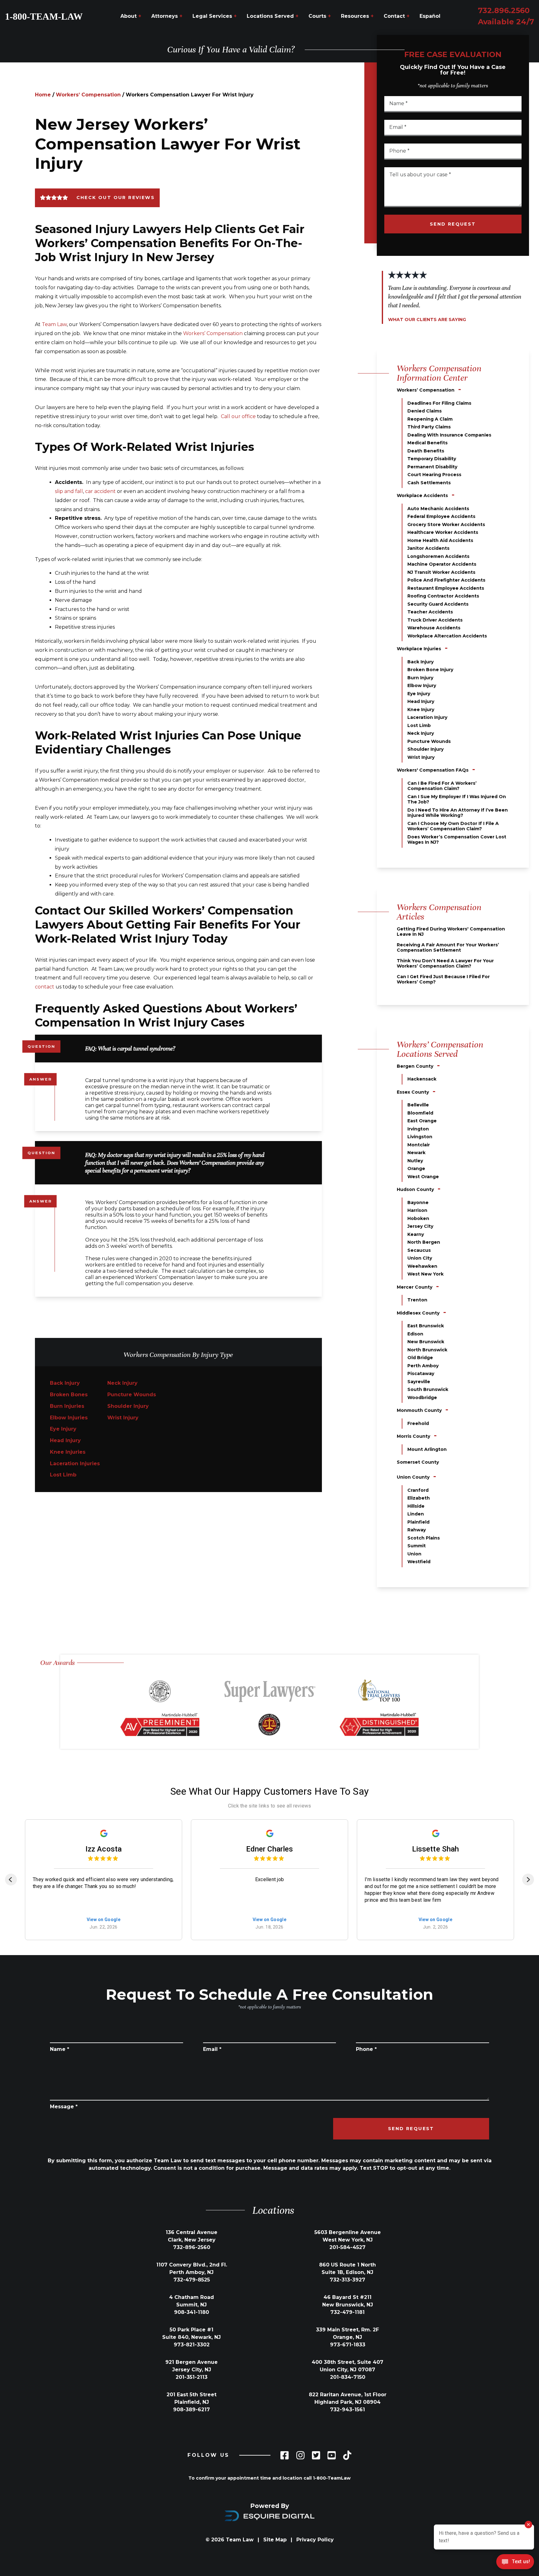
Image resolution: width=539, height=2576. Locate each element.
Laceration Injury (427, 717)
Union (414, 1554)
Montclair (419, 1145)
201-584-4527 (347, 2247)
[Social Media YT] (332, 2455)
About (131, 16)
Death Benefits (426, 451)
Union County (413, 1477)
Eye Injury (63, 1429)
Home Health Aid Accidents (440, 540)
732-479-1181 (347, 2312)
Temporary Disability (432, 459)
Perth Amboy (423, 1366)
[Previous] (11, 1880)
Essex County (413, 1092)
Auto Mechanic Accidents (438, 509)
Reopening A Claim (430, 419)
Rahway (417, 1530)
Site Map (275, 2540)
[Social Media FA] (284, 2455)
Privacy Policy (315, 2540)
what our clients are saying (427, 320)
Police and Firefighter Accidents (446, 580)
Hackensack (422, 1079)
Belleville (418, 1105)
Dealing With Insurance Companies (449, 435)
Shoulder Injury (128, 1406)
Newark (416, 1153)
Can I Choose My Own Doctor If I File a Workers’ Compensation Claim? (453, 826)
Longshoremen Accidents (438, 556)
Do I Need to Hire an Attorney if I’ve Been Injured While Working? (458, 813)
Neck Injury (122, 1383)
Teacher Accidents (430, 612)
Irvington (418, 1129)
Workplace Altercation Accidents (447, 636)
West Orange (423, 1177)
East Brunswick (426, 1326)
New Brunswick (426, 1342)
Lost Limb (63, 1475)
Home (43, 95)
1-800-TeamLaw (332, 2478)
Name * (60, 2049)
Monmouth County (419, 1410)
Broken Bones (69, 1395)
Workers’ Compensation (88, 95)
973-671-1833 (348, 2345)
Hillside (416, 1506)
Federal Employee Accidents (441, 516)
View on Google (104, 1920)
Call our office (238, 416)
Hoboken (418, 1218)
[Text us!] (515, 2562)
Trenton (417, 1300)
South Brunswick (428, 1389)
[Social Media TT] (347, 2455)
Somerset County (418, 1462)
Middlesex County (418, 1313)
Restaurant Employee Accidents (446, 588)
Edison (415, 1334)
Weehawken (422, 1266)
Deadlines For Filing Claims (439, 403)
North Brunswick (427, 1350)
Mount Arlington (427, 1449)
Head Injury (65, 1440)
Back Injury (65, 1383)
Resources (357, 16)
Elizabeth (419, 1498)
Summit (417, 1546)
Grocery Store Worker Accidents (446, 524)
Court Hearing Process (434, 475)
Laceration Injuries (75, 1464)
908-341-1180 (192, 2312)
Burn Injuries (67, 1406)
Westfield (419, 1562)
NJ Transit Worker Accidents (441, 572)
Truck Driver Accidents (435, 620)
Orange (416, 1168)
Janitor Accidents (428, 548)
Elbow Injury (422, 685)
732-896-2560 (192, 2247)
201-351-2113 (192, 2377)
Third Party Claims (429, 427)
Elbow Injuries (69, 1418)
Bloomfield (420, 1113)
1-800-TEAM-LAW (44, 16)
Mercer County (415, 1287)
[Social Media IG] (300, 2455)
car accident (100, 491)
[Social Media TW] (316, 2455)
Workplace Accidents (422, 495)
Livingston (420, 1137)
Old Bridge (420, 1358)
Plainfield (418, 1522)
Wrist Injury (123, 1418)
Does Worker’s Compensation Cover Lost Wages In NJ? (457, 840)
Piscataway (421, 1373)
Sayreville (419, 1382)
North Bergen (424, 1242)
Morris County (413, 1436)
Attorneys (167, 16)
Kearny (416, 1234)
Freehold (418, 1423)
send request (453, 224)
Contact (397, 16)
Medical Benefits (427, 443)
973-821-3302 (192, 2345)
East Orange (422, 1121)
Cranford (418, 1490)
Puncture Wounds (132, 1395)
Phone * (366, 2049)
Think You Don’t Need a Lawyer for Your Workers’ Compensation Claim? (445, 964)
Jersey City (420, 1226)
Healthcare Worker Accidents (443, 532)
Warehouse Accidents (434, 628)
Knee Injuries (68, 1452)
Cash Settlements (429, 483)
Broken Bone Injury (430, 670)
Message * (64, 2107)
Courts (320, 16)
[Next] (528, 1880)
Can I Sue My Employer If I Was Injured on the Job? (457, 799)
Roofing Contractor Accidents (443, 596)
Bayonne (418, 1203)
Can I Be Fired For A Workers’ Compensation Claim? (442, 786)
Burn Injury (420, 678)
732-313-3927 (347, 2280)
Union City (420, 1258)
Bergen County (415, 1066)
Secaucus (419, 1250)
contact (45, 987)
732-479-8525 (192, 2280)
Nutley (415, 1161)
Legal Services (215, 16)
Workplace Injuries (419, 649)
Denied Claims (425, 411)
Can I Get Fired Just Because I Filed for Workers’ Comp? (443, 979)
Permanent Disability (432, 467)
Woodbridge (422, 1398)
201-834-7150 (348, 2377)
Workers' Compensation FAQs (433, 770)
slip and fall (69, 491)
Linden (416, 1514)
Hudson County (415, 1189)
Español (430, 16)
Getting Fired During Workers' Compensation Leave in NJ (451, 932)
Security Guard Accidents (438, 604)
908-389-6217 (192, 2410)
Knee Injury (421, 710)
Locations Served (273, 16)
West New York (425, 1274)
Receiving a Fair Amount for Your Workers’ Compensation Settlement (448, 948)
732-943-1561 (347, 2410)
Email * (212, 2049)
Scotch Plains (424, 1538)
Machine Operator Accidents (442, 564)
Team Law (54, 324)
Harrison (417, 1210)
